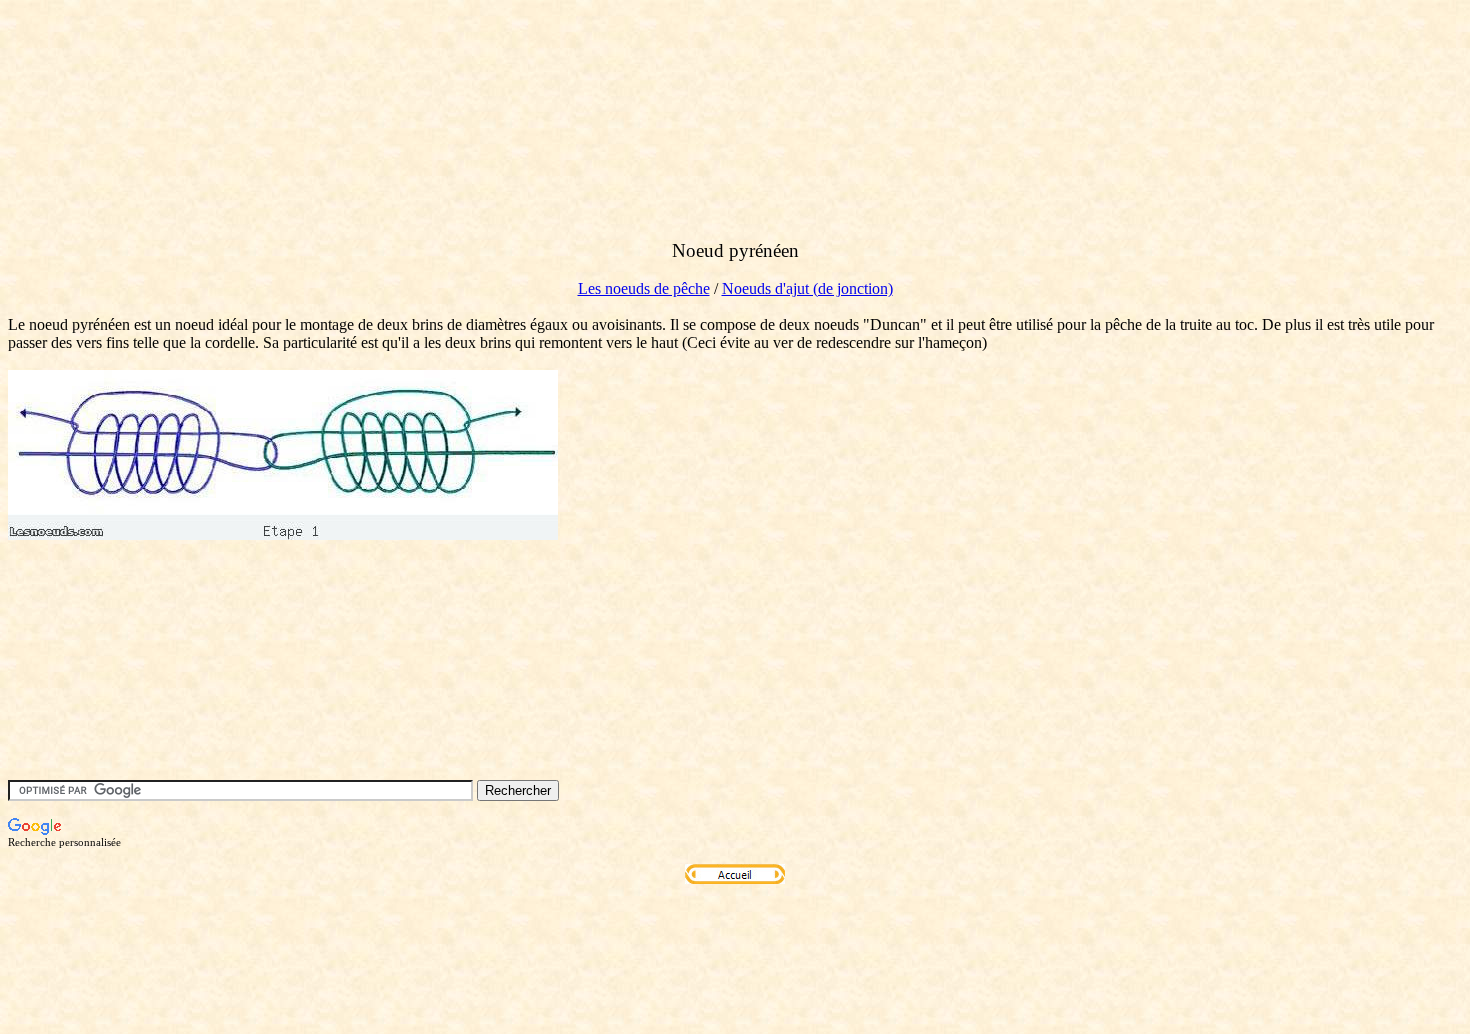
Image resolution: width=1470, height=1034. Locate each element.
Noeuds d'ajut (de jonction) (807, 288)
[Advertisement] (372, 143)
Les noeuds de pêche (644, 288)
